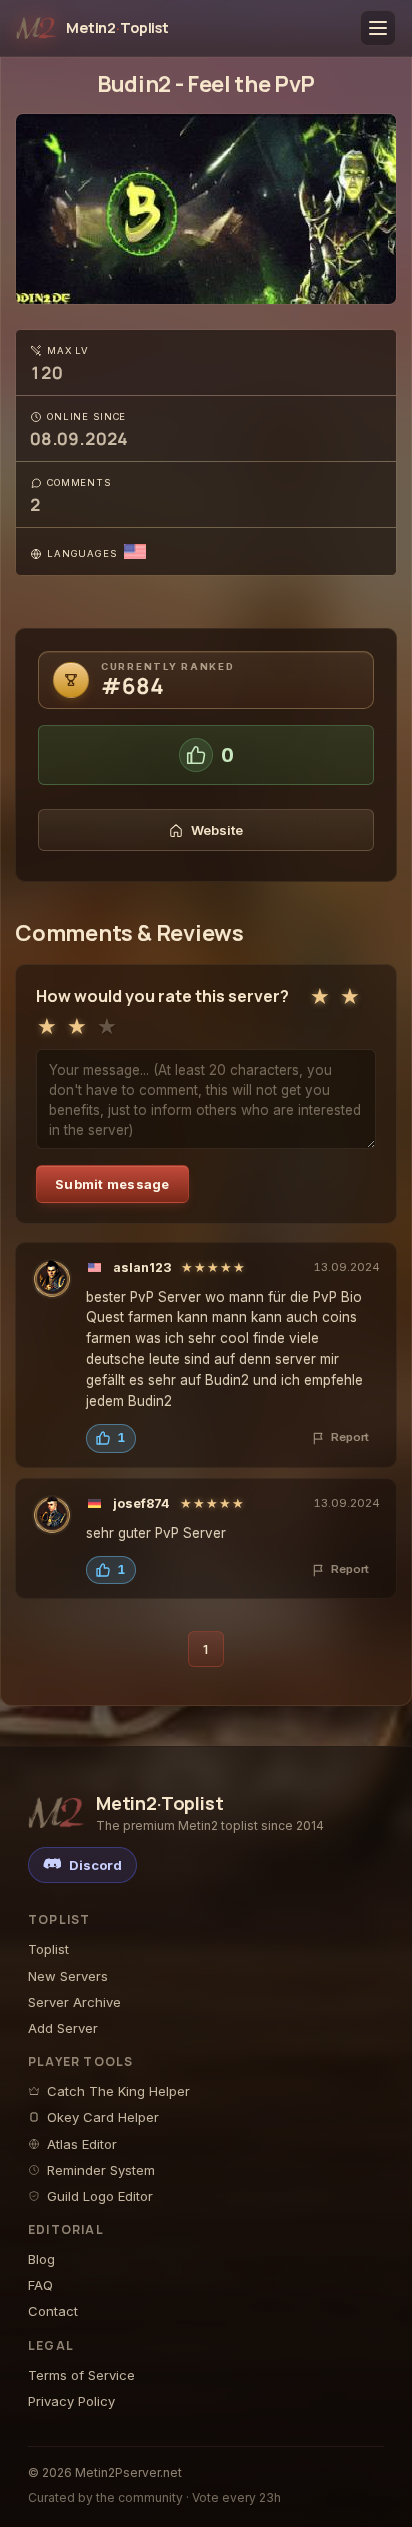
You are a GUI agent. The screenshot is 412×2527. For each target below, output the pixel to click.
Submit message (112, 1184)
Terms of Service (81, 2375)
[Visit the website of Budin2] (206, 209)
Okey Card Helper (103, 2117)
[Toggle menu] (378, 28)
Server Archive (74, 2002)
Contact (53, 2311)
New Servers (68, 1976)
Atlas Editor (82, 2144)
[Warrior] (52, 1279)
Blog (41, 2259)
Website (217, 830)
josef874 (141, 1503)
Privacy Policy (71, 2401)
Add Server (63, 2028)
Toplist (48, 1949)
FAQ (40, 2285)
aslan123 (142, 1267)
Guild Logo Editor (100, 2196)
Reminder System (101, 2170)
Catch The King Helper (118, 2091)
